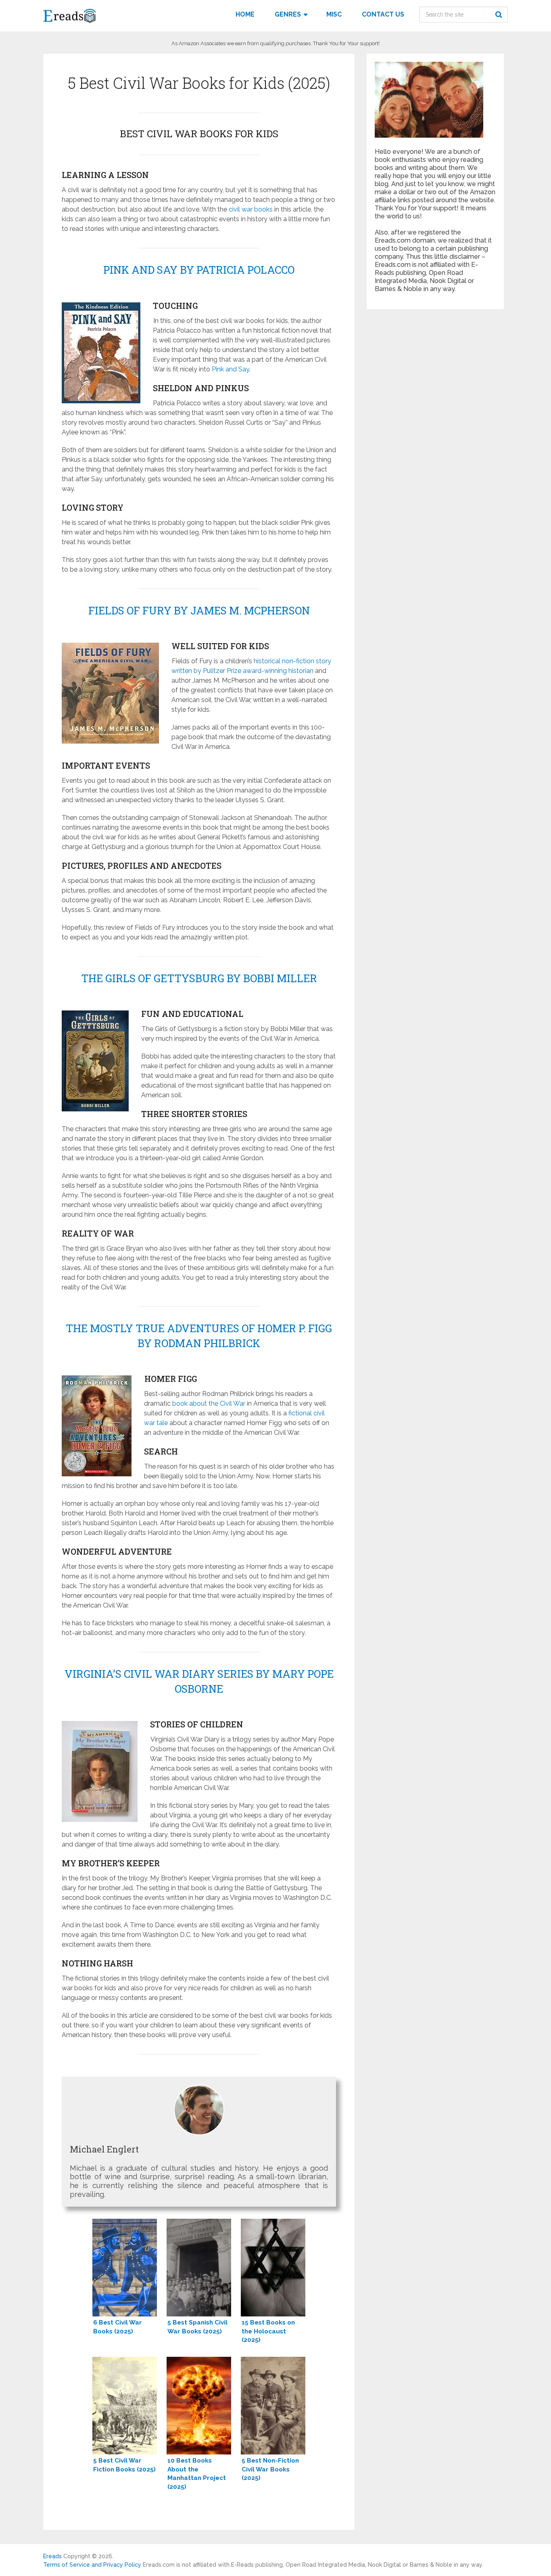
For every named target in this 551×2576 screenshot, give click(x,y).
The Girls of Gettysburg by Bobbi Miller (199, 978)
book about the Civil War (209, 1403)
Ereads (52, 2556)
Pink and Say (231, 369)
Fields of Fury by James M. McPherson (199, 610)
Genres (288, 14)
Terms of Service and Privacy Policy (92, 2565)
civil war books (251, 209)
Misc (334, 14)
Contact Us (383, 14)
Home (245, 14)
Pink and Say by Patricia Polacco (199, 270)
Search (500, 15)
